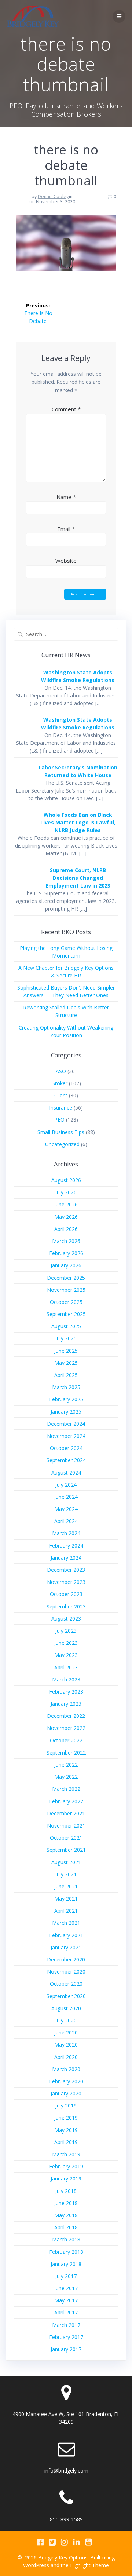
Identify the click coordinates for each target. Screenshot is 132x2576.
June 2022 (66, 1765)
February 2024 (66, 1546)
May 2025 (66, 1363)
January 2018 (66, 2264)
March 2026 (66, 1241)
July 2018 (66, 2191)
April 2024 (66, 1521)
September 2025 (66, 1314)
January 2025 (66, 1412)
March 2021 (66, 1923)
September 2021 (66, 1850)
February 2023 (66, 1692)
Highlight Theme (89, 2565)
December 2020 (66, 1959)
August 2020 (66, 2008)
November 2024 (66, 1436)
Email (66, 529)
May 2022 (66, 1777)
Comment (66, 409)
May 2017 (66, 2300)
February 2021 (66, 1935)
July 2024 (66, 1485)
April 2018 (66, 2227)
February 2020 (66, 2081)
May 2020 (66, 2045)
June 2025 (66, 1351)
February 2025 (66, 1399)
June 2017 (66, 2288)
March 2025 (66, 1387)
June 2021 (66, 1886)
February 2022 (66, 1801)
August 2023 (66, 1619)
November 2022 (66, 1728)
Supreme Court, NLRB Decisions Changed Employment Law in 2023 (78, 878)
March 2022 (66, 1789)
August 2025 (66, 1326)
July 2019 (66, 2105)
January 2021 (66, 1947)
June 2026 (66, 1204)
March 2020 (66, 2069)
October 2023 (66, 1594)
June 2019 (66, 2118)
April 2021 (66, 1911)
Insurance (61, 1107)
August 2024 (66, 1473)
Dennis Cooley (53, 196)
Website (66, 561)
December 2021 (66, 1813)
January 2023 (66, 1704)
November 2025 (66, 1290)
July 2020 (66, 2020)
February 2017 (66, 2337)
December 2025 (66, 1278)
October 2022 (66, 1740)
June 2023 (66, 1643)
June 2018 (66, 2203)
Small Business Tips (61, 1132)
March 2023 (66, 1679)
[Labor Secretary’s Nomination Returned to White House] (23, 781)
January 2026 (66, 1265)
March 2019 (66, 2154)
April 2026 (66, 1229)
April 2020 (66, 2057)
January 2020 (66, 2093)
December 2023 (66, 1570)
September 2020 (66, 1996)
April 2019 (66, 2142)
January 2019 (66, 2178)
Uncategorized (62, 1144)
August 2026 (66, 1180)
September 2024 (66, 1460)
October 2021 (66, 1838)
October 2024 (66, 1448)
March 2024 (66, 1533)
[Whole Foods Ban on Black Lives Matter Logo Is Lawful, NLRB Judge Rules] (23, 829)
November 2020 (66, 1972)
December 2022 (66, 1716)
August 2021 (66, 1862)
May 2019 (66, 2130)
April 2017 (66, 2312)
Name (66, 497)
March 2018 (66, 2239)
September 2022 (66, 1752)
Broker (59, 1083)
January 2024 (66, 1558)
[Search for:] (66, 634)
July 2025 (66, 1338)
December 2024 (66, 1424)
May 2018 (66, 2215)
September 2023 (66, 1606)
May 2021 (66, 1899)
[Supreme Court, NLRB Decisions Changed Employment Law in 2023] (23, 884)
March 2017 (66, 2325)
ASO (61, 1071)
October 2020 (66, 1984)
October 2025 (66, 1302)
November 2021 (66, 1826)
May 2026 (66, 1217)
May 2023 (66, 1655)
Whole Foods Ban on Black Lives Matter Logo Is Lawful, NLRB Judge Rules (78, 822)
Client (61, 1095)
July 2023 (66, 1631)
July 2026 (66, 1192)
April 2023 (66, 1667)
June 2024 (66, 1497)
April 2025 (66, 1375)
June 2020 (66, 2032)
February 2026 (66, 1253)
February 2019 (66, 2166)
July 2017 (66, 2276)
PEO (59, 1120)
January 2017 (66, 2349)
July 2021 (66, 1874)
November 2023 (66, 1582)
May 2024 (66, 1509)
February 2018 (66, 2252)
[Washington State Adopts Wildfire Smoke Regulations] (23, 686)
